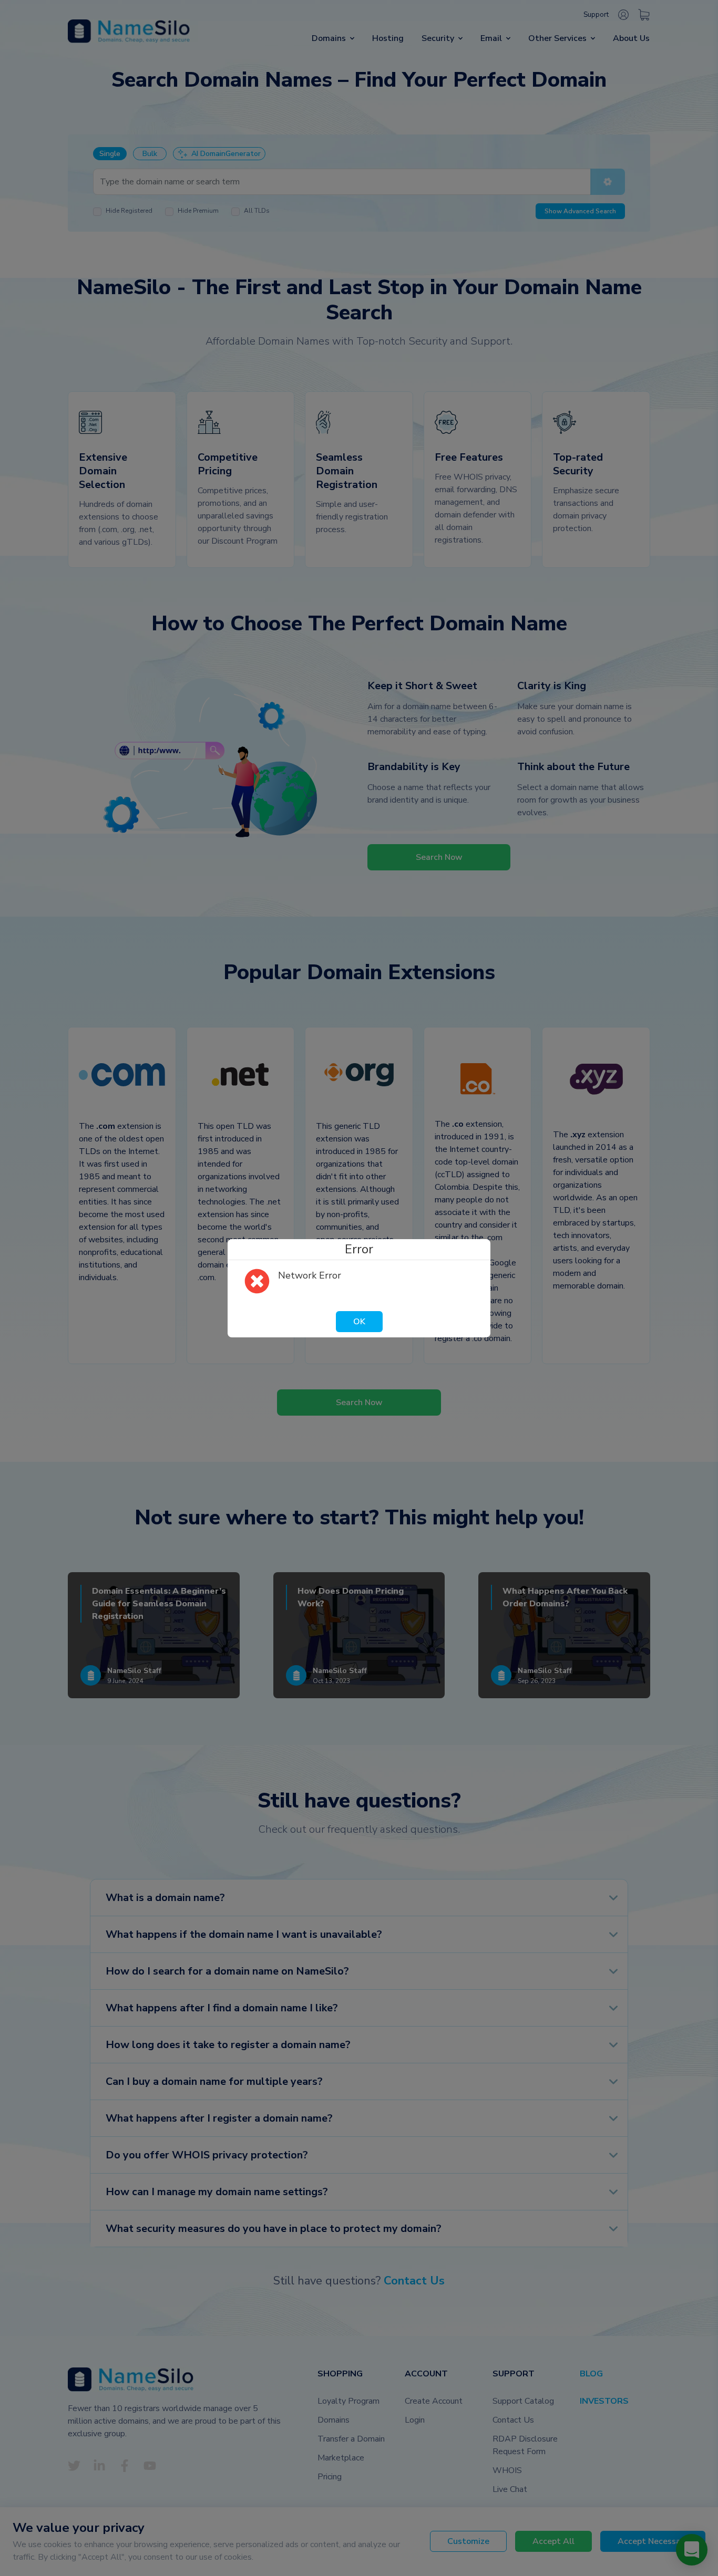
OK (359, 1322)
